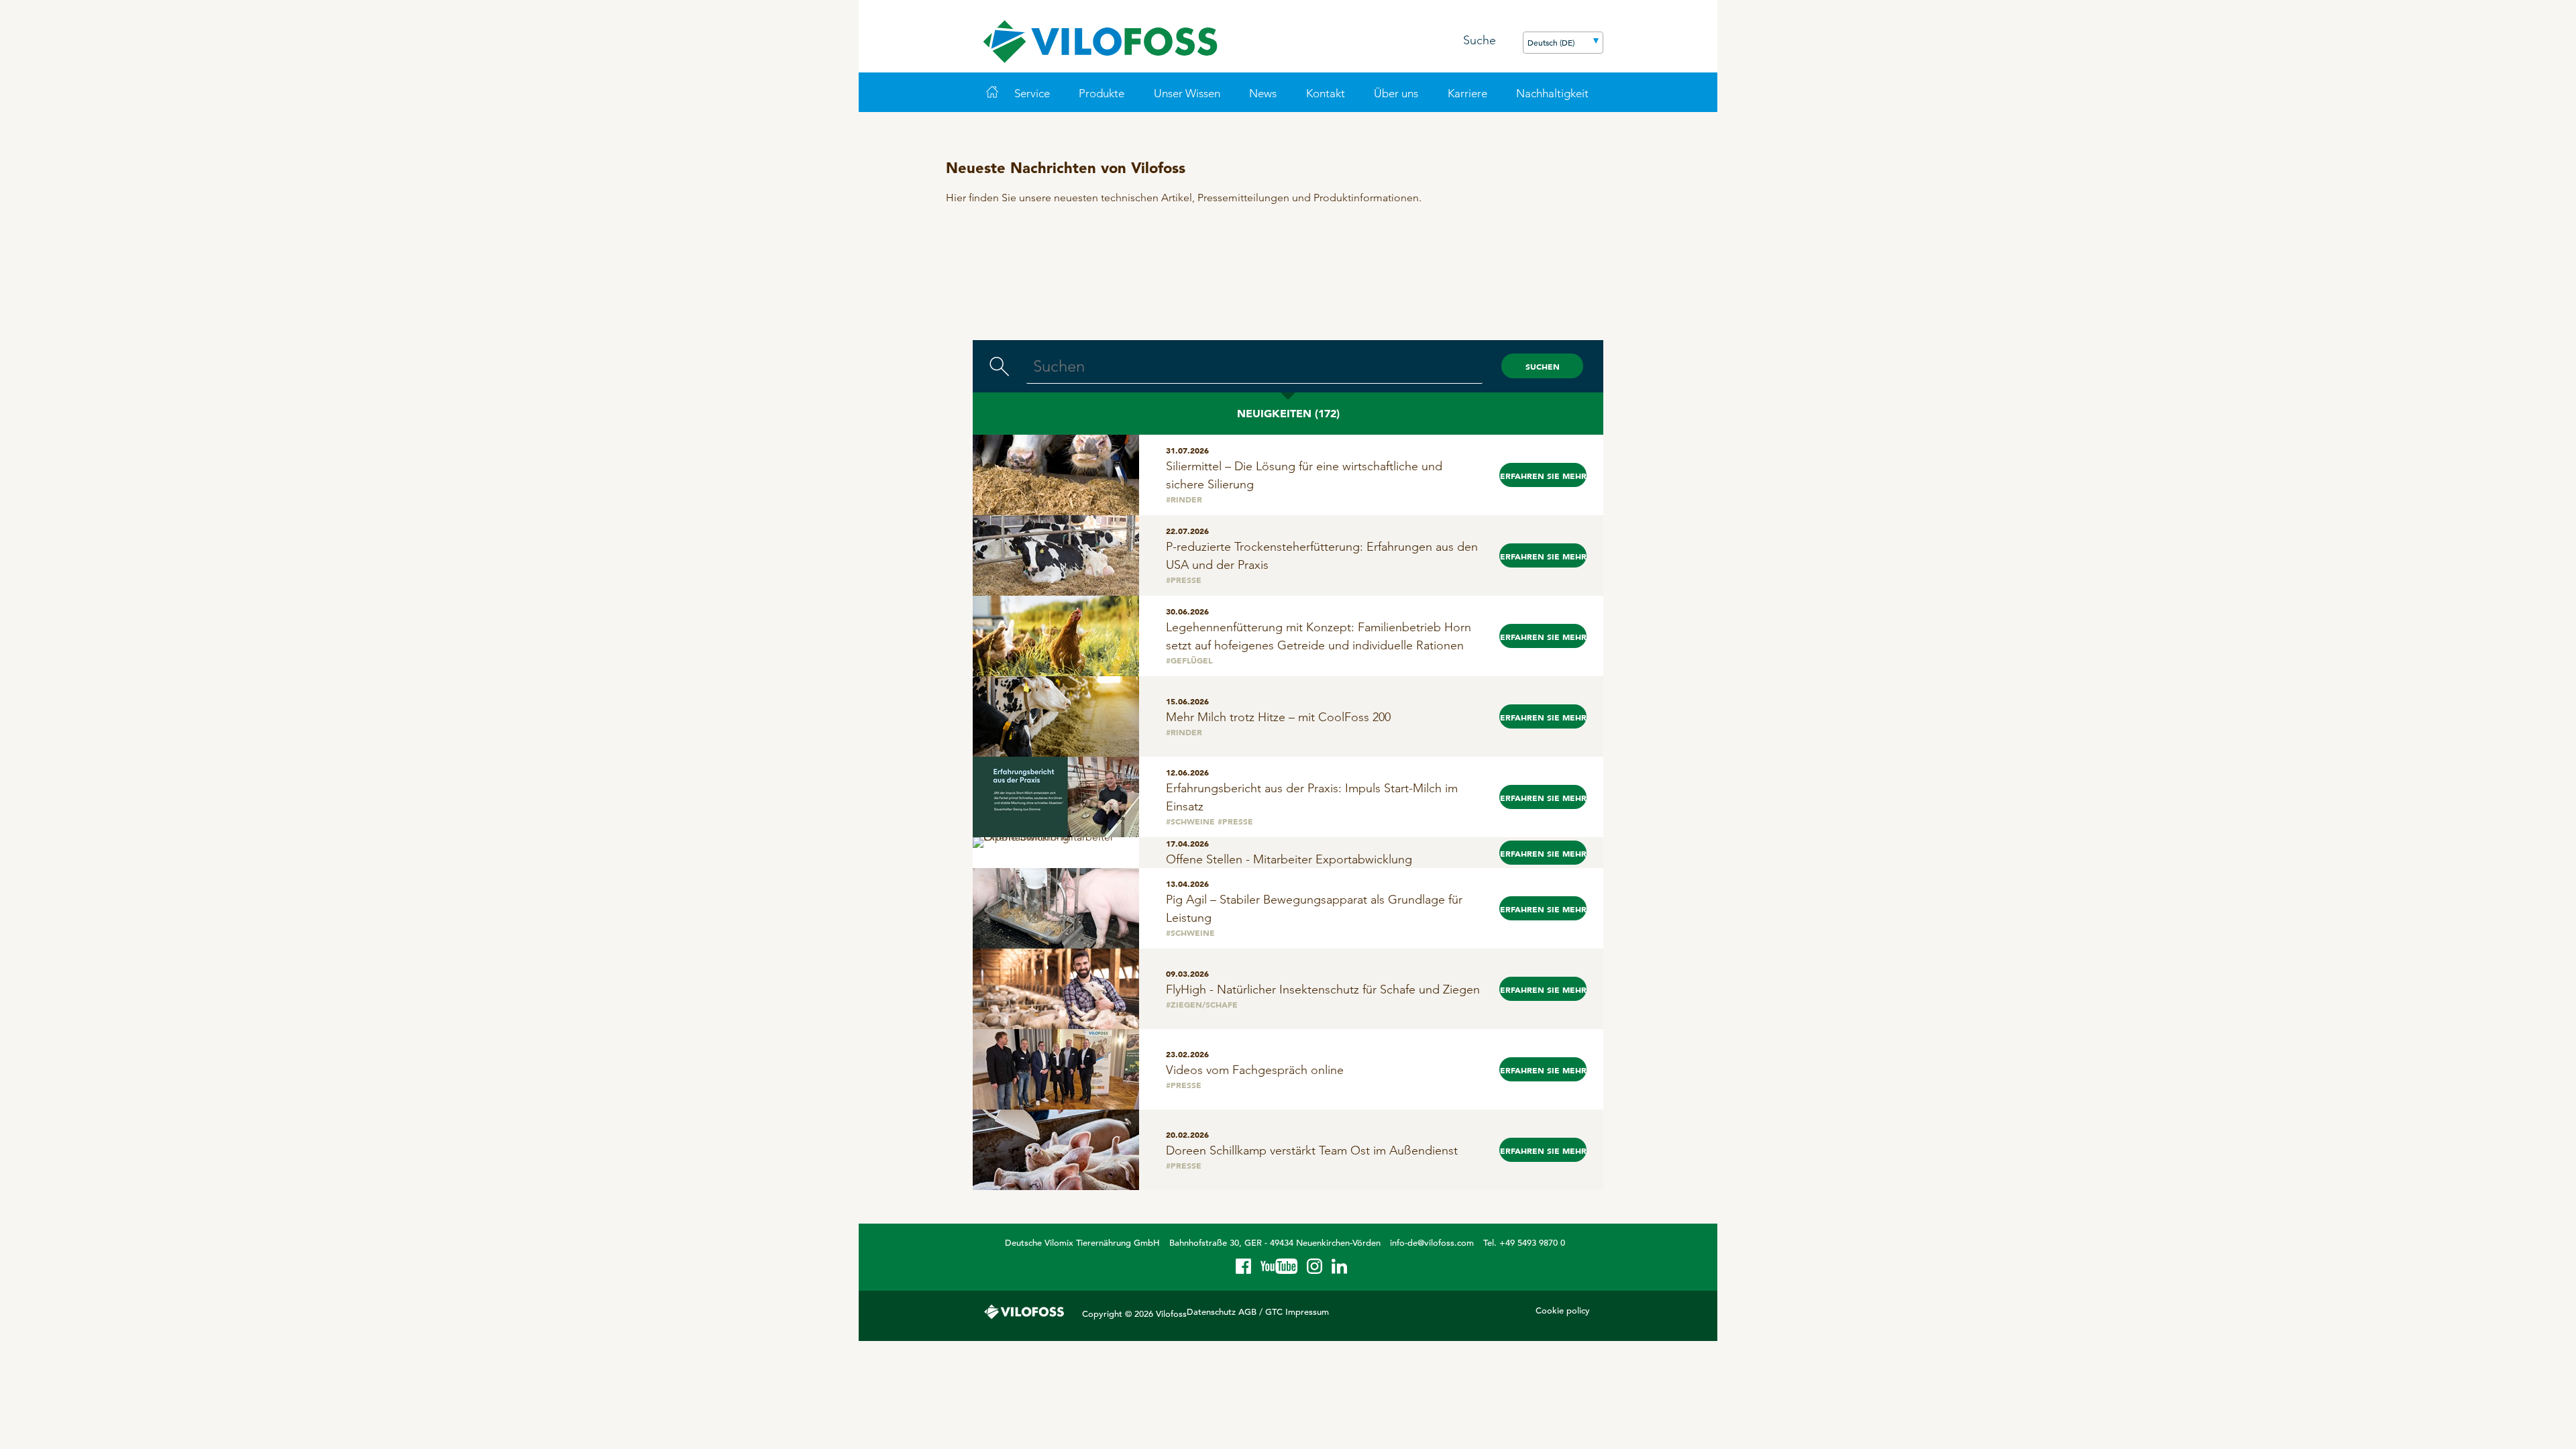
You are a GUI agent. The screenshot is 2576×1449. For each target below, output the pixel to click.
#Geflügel (1189, 660)
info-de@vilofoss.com (1432, 1243)
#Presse (1184, 580)
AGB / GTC (1260, 1312)
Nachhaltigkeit (1552, 93)
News (1263, 93)
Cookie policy (1563, 1310)
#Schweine (1190, 821)
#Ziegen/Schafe (1202, 1004)
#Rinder (1184, 499)
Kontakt (1326, 93)
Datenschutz (1211, 1312)
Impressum (1307, 1312)
